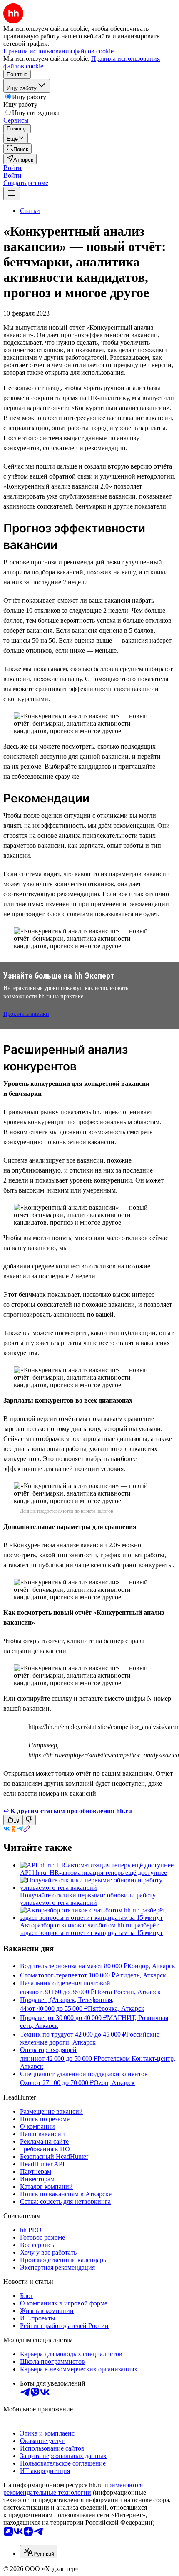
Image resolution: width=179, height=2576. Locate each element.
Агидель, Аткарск (141, 1975)
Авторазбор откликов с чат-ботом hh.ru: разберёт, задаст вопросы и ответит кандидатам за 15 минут (91, 1929)
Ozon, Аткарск (114, 2083)
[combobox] (39, 2552)
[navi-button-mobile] (12, 194)
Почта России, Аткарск (128, 1992)
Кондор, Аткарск (151, 1966)
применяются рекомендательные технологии (73, 2489)
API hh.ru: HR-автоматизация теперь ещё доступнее (93, 1873)
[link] (17, 149)
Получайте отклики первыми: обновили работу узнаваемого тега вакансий (88, 1899)
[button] (12, 168)
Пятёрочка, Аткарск (116, 2008)
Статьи (30, 211)
